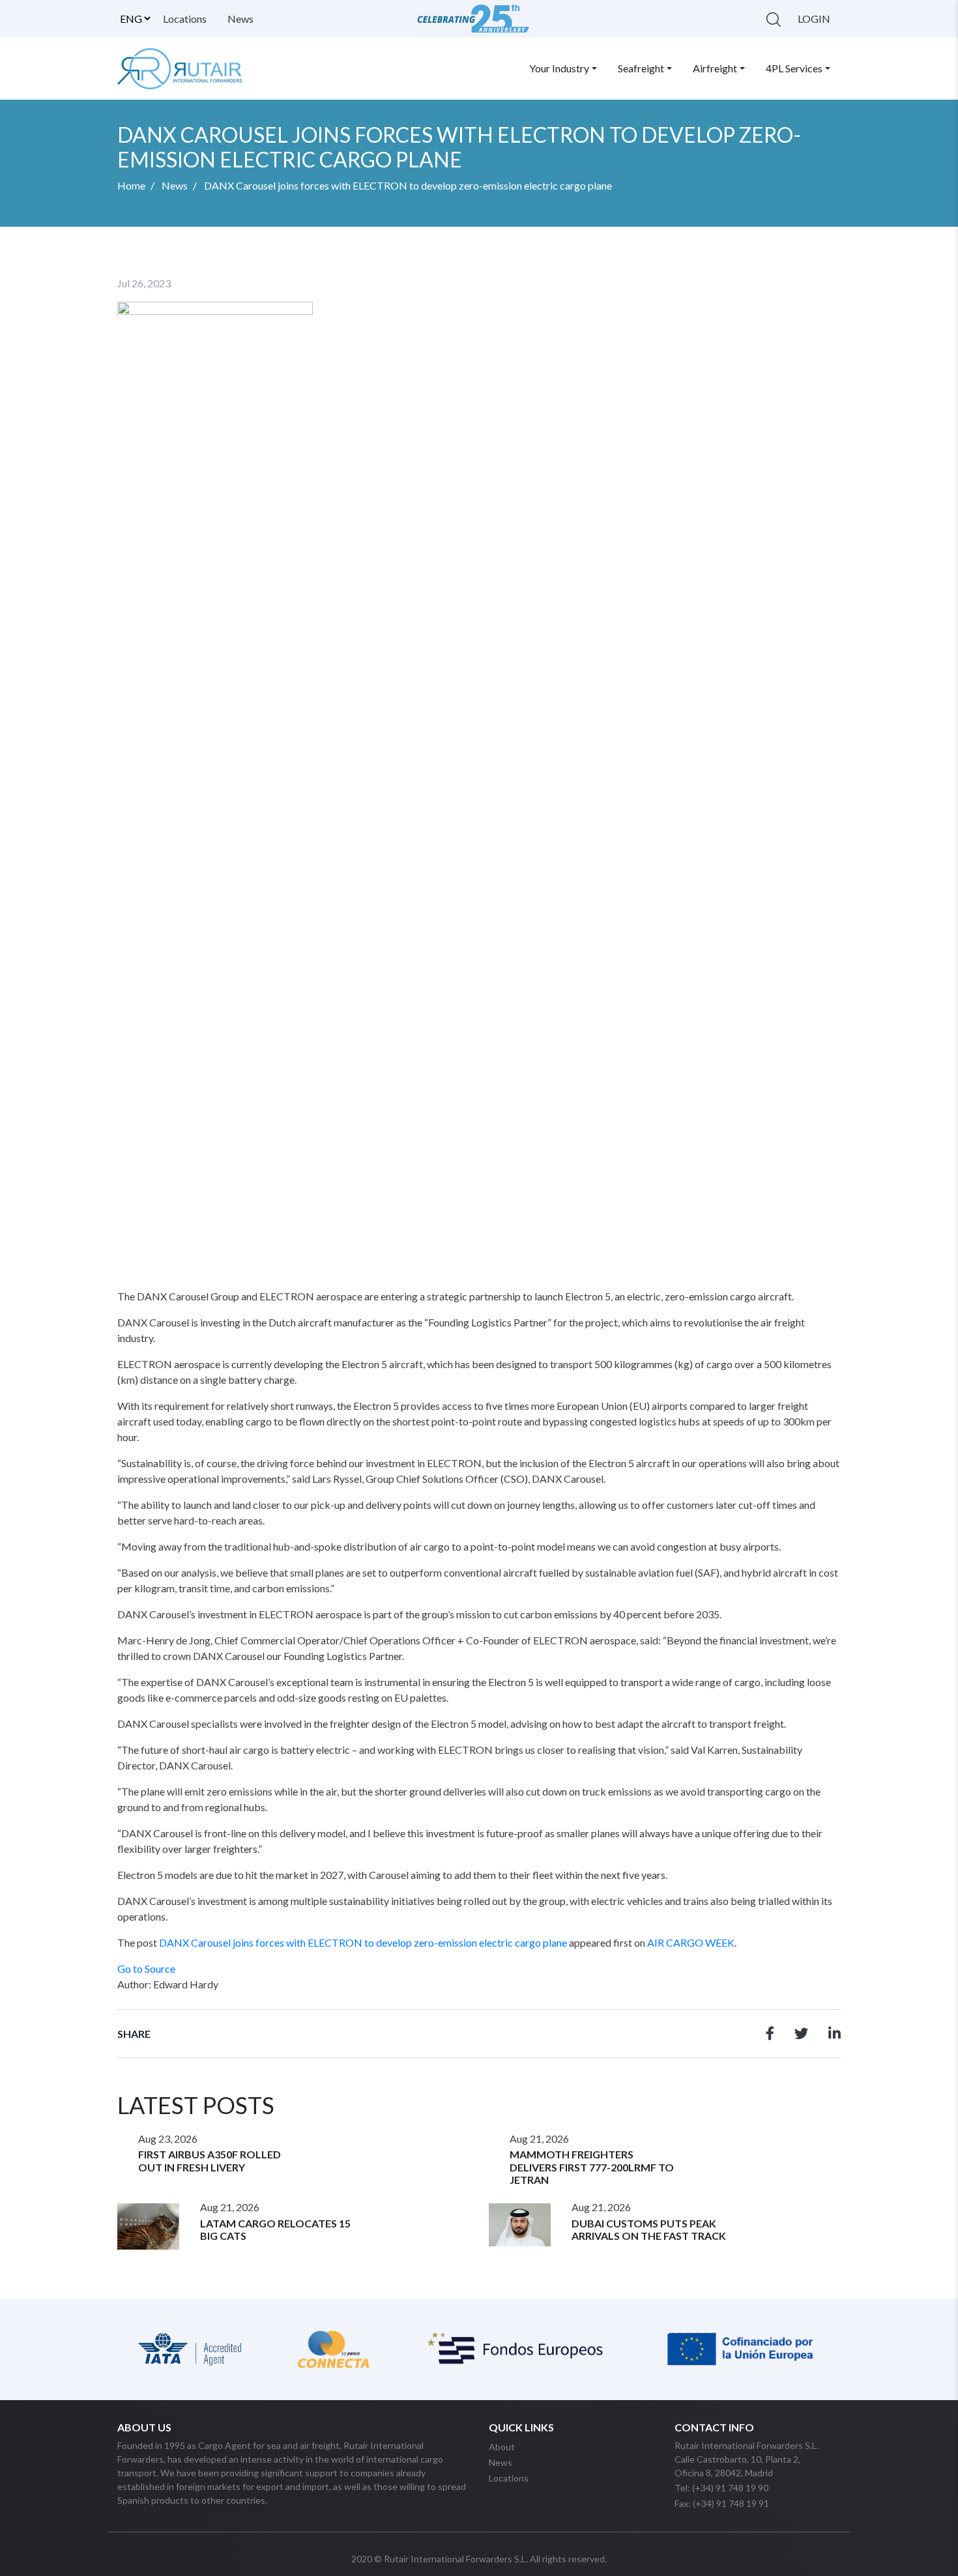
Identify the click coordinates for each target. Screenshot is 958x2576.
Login (814, 19)
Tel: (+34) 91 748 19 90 (721, 2488)
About (502, 2447)
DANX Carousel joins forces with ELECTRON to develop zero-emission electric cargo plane (363, 1942)
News (240, 19)
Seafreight (641, 68)
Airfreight (715, 68)
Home (131, 185)
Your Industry (559, 68)
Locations (185, 19)
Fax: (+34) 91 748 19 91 (722, 2503)
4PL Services (794, 68)
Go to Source (146, 1968)
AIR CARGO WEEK (691, 1942)
